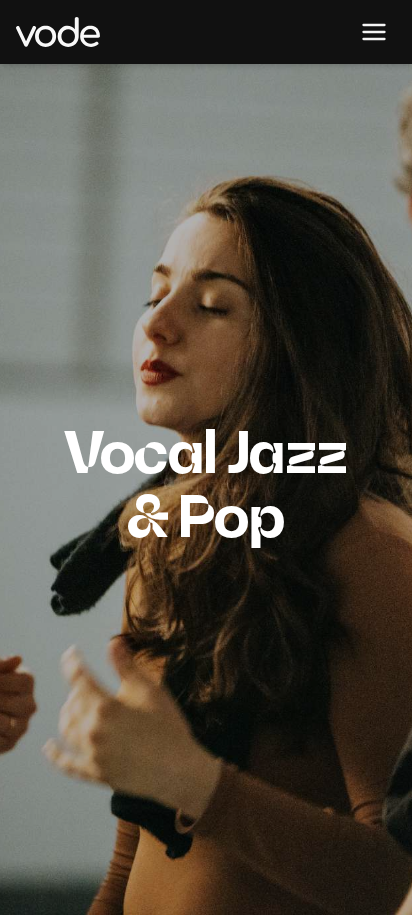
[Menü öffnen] (374, 32)
